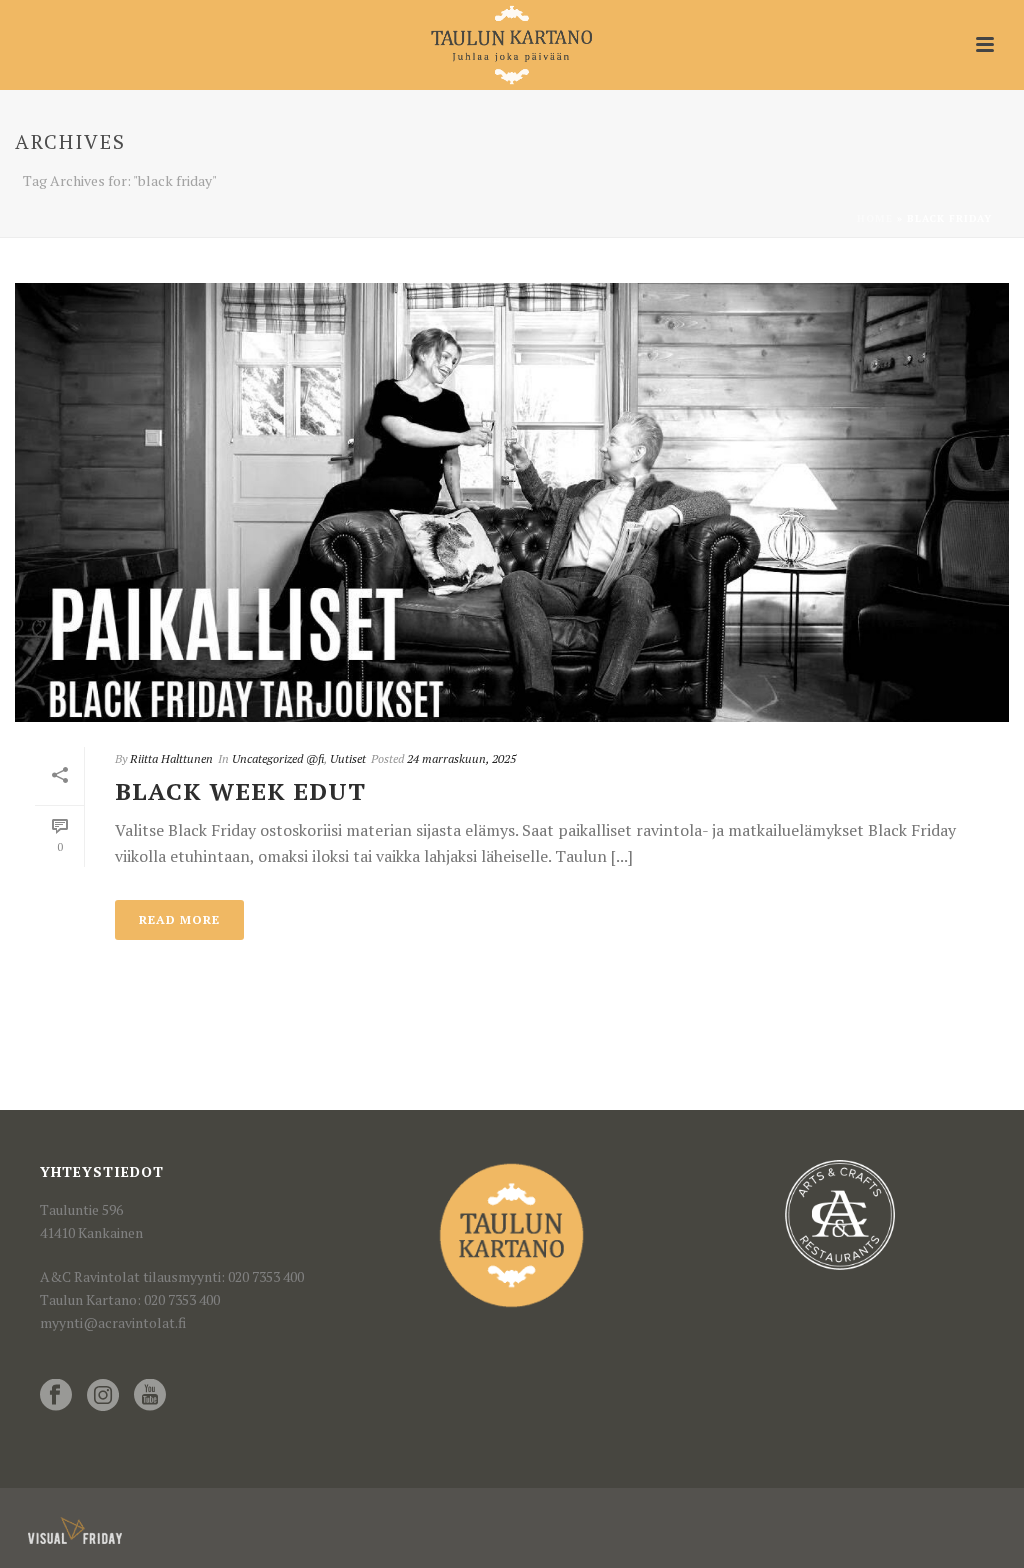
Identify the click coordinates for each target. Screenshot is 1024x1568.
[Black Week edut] (512, 502)
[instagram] (103, 1396)
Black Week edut (240, 791)
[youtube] (150, 1396)
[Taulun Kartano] (512, 45)
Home (875, 218)
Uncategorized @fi (278, 758)
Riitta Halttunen (171, 758)
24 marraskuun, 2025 (461, 758)
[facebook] (56, 1396)
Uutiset (348, 758)
